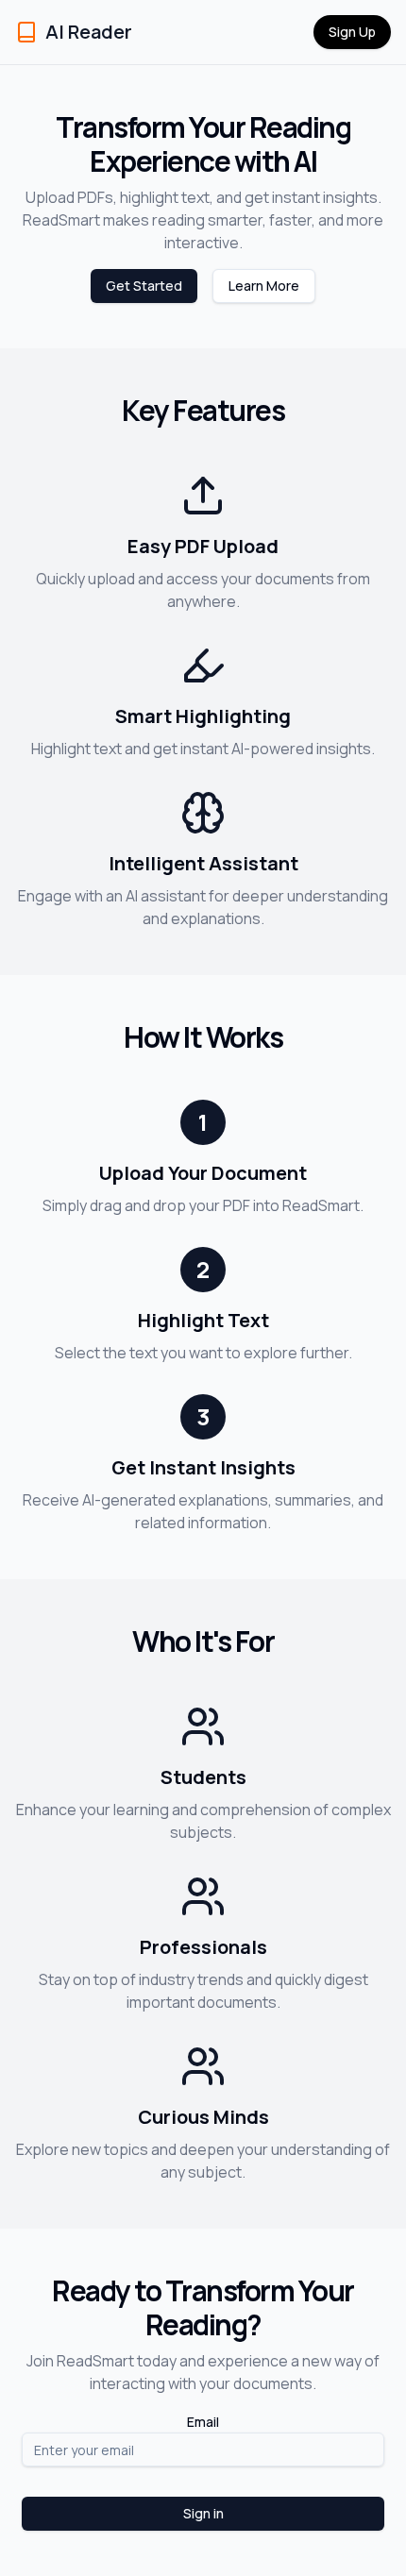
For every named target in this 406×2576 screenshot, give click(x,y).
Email (203, 2422)
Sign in (203, 2513)
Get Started (144, 286)
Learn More (264, 286)
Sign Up (352, 32)
